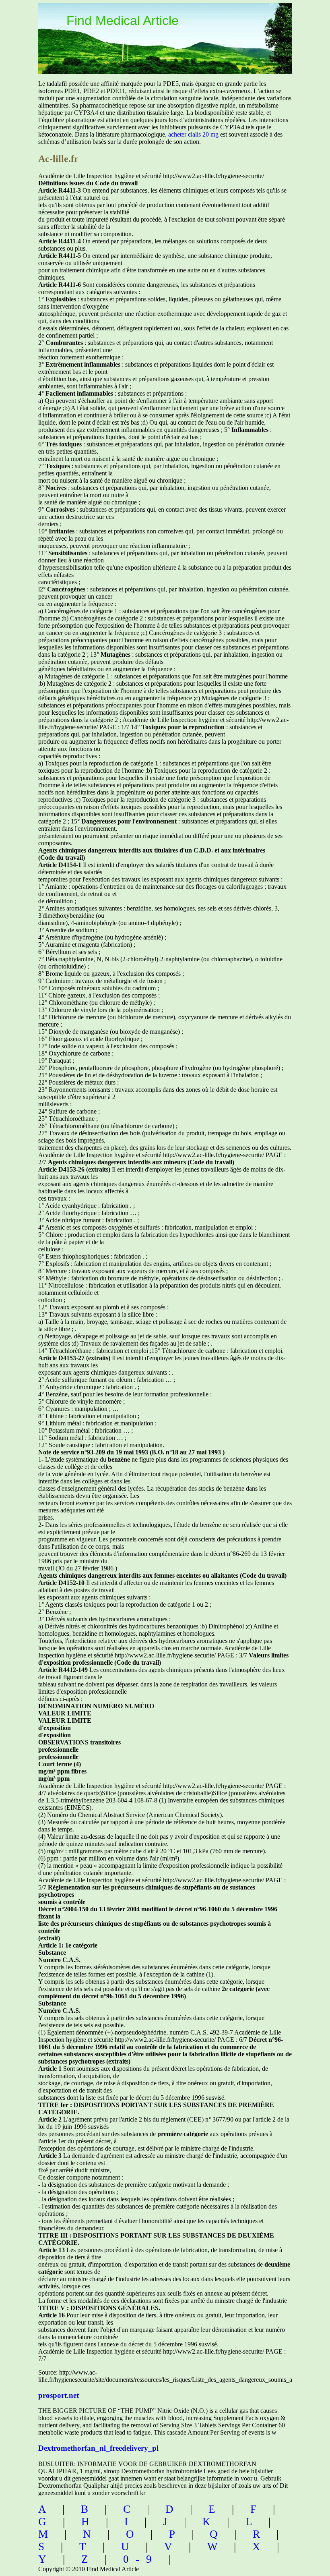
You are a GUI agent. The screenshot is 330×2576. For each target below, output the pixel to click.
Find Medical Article (123, 21)
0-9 (141, 2559)
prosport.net (59, 2395)
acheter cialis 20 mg (193, 134)
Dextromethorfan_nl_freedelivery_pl (98, 2448)
